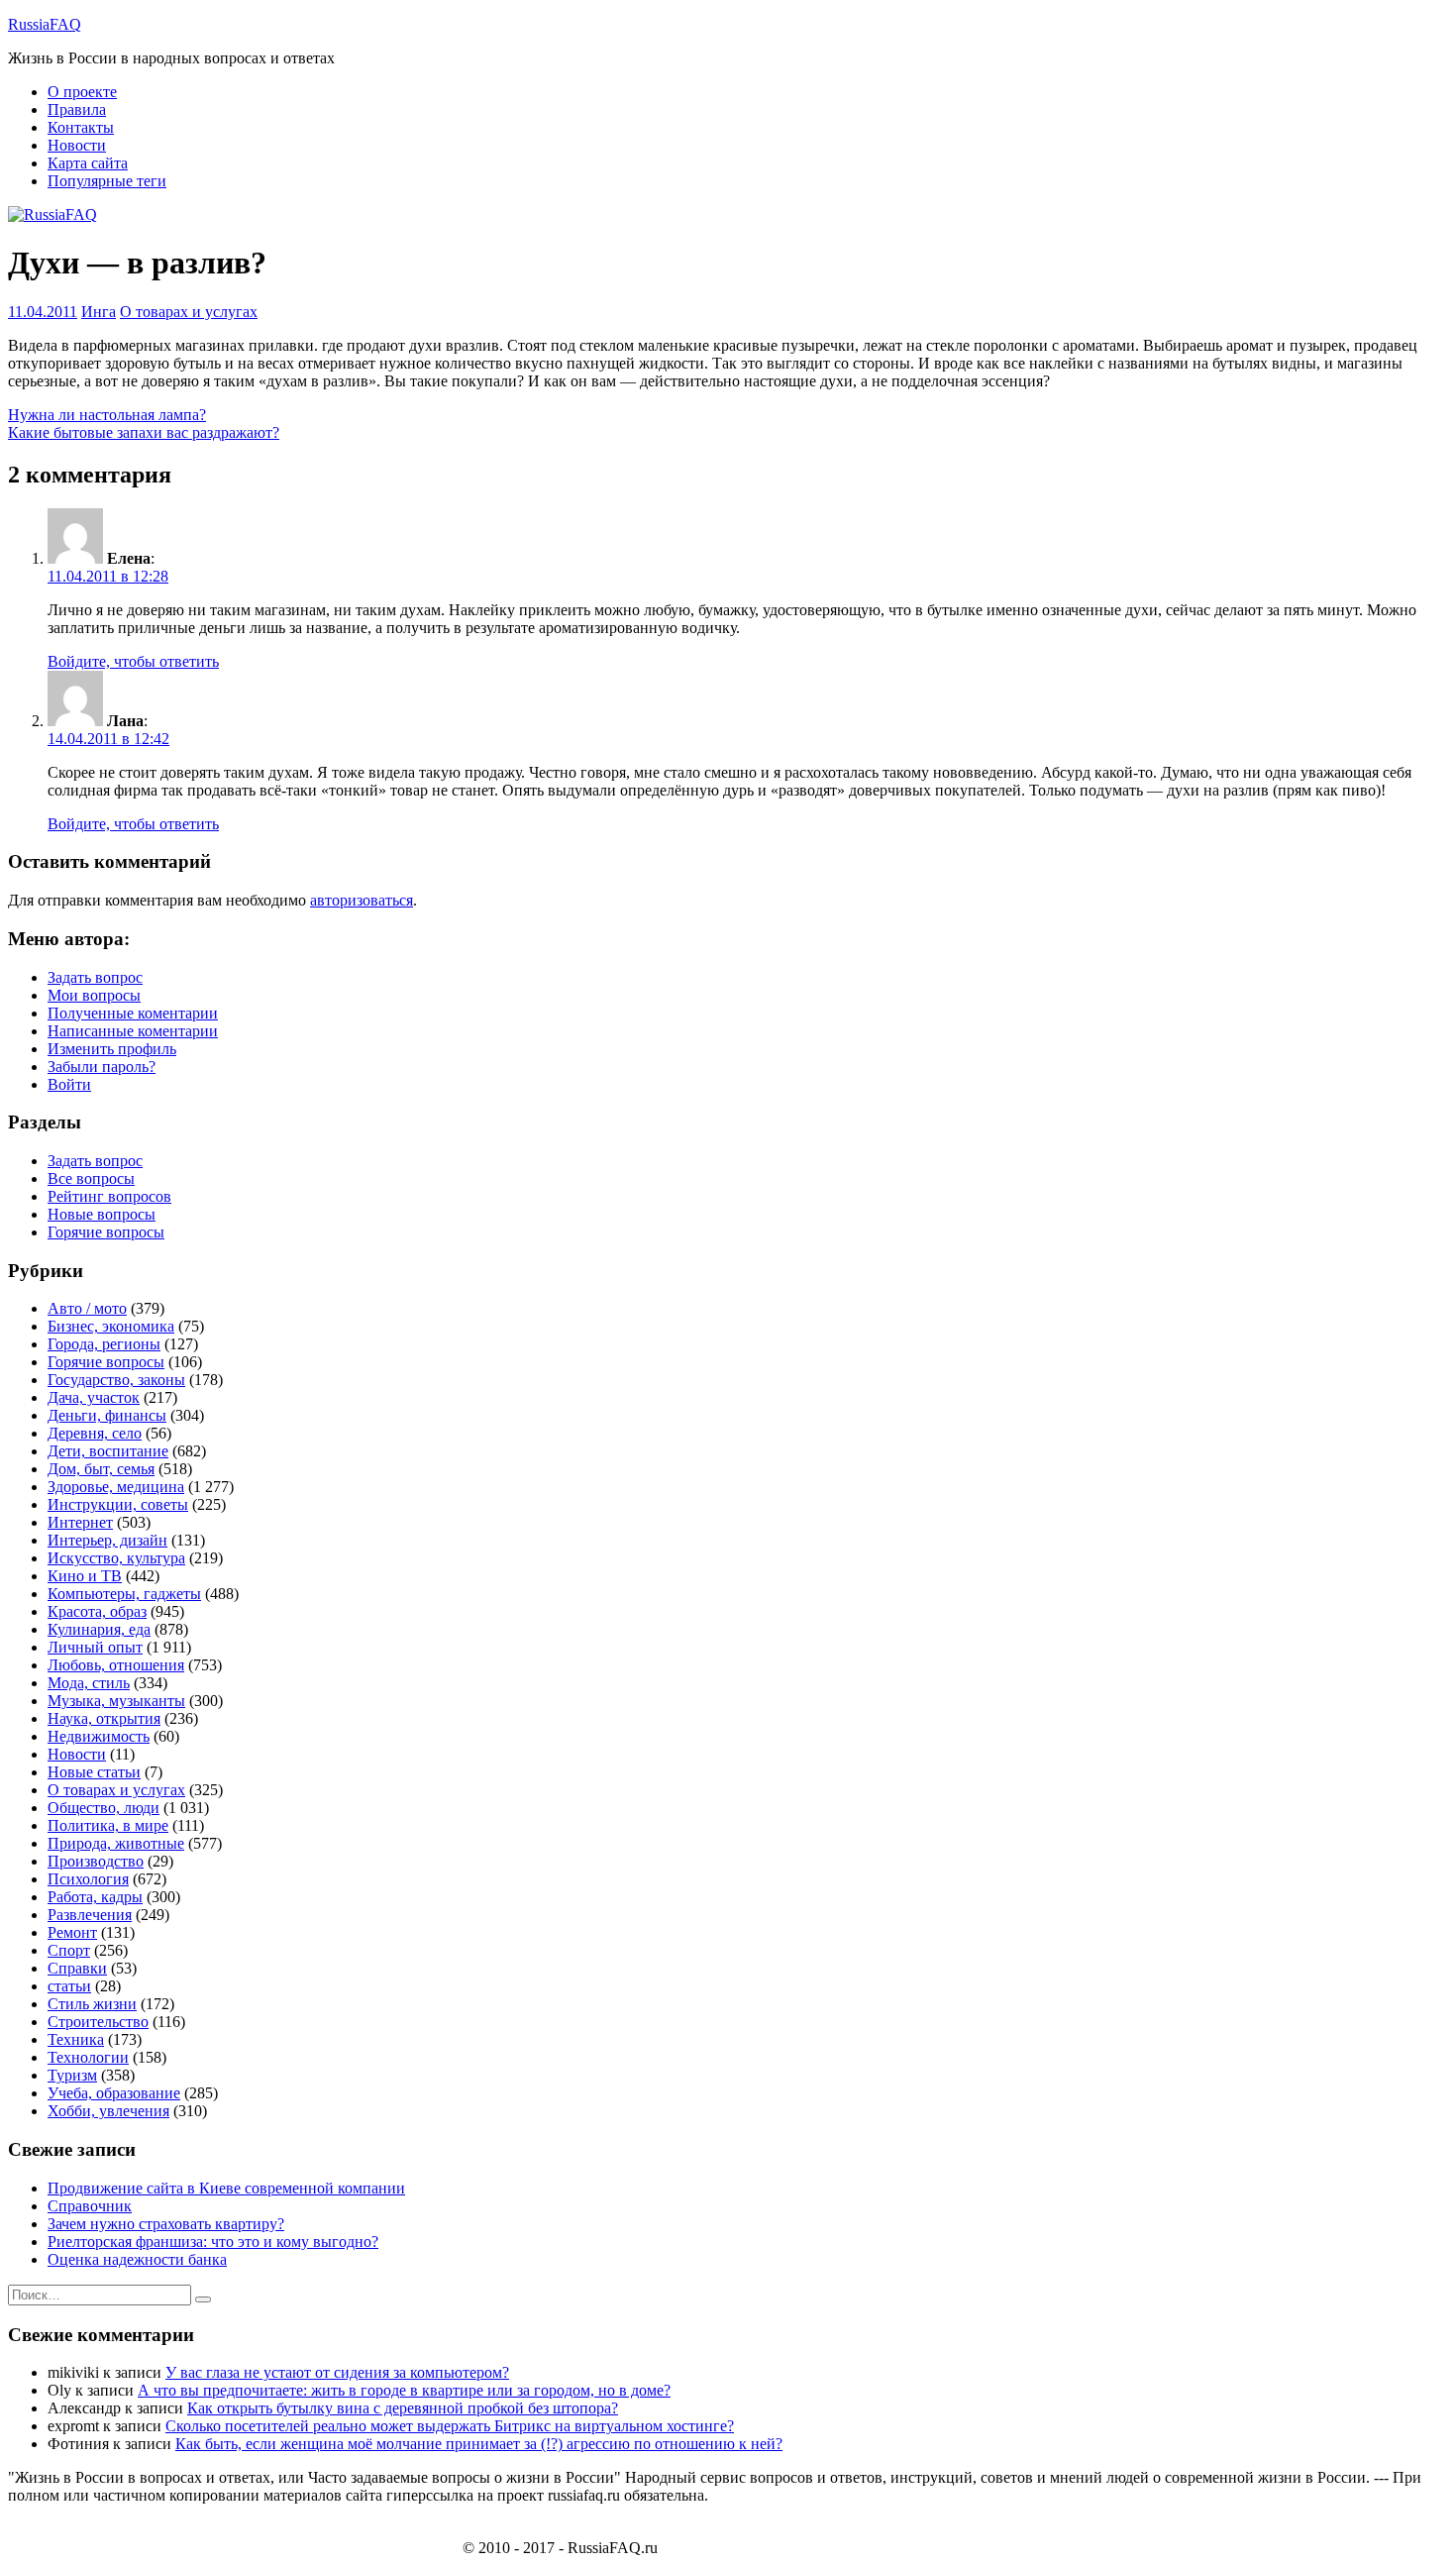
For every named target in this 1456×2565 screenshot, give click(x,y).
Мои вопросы (94, 995)
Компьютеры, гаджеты (124, 1594)
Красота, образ (97, 1611)
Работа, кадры (95, 1897)
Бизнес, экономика (111, 1326)
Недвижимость (99, 1736)
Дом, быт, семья (101, 1469)
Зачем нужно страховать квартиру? (166, 2224)
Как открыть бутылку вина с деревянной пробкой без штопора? (403, 2408)
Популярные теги (107, 181)
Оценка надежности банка (137, 2259)
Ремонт (72, 1932)
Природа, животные (116, 1843)
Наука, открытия (104, 1718)
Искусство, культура (116, 1558)
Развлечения (90, 1915)
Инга (99, 312)
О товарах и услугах (189, 312)
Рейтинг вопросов (109, 1196)
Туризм (72, 2075)
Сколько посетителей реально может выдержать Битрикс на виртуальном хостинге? (450, 2426)
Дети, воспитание (108, 1451)
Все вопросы (91, 1178)
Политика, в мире (108, 1825)
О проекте (82, 92)
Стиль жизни (92, 2004)
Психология (88, 1879)
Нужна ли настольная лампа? (107, 415)
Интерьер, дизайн (107, 1540)
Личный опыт (95, 1647)
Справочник (90, 2206)
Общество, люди (104, 1808)
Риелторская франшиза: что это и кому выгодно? (213, 2242)
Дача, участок (94, 1397)
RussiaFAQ (45, 24)
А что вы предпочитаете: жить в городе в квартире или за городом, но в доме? (404, 2390)
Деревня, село (95, 1433)
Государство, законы (116, 1380)
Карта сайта (88, 163)
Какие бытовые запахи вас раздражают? (144, 432)
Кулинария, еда (99, 1629)
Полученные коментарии (133, 1013)
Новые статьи (94, 1772)
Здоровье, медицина (116, 1487)
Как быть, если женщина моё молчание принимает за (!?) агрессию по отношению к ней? (479, 2444)
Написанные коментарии (133, 1031)
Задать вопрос (95, 977)
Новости (77, 145)
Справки (77, 1968)
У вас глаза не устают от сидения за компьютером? (337, 2372)
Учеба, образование (114, 2093)
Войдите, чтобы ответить (133, 661)
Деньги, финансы (107, 1415)
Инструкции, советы (118, 1504)
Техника (76, 2039)
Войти (69, 1084)
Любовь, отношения (116, 1665)
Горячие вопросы (106, 1232)
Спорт (69, 1950)
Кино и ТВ (85, 1576)
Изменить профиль (112, 1049)
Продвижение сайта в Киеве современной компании (226, 2188)
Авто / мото (87, 1308)
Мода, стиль (89, 1683)
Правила (77, 109)
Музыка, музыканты (116, 1701)
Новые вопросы (102, 1214)
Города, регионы (104, 1344)
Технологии (88, 2057)
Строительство (98, 2022)
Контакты (81, 127)
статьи (69, 1986)
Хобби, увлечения (108, 2111)
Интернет (80, 1522)
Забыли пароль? (102, 1067)
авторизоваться (362, 900)
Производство (96, 1861)
